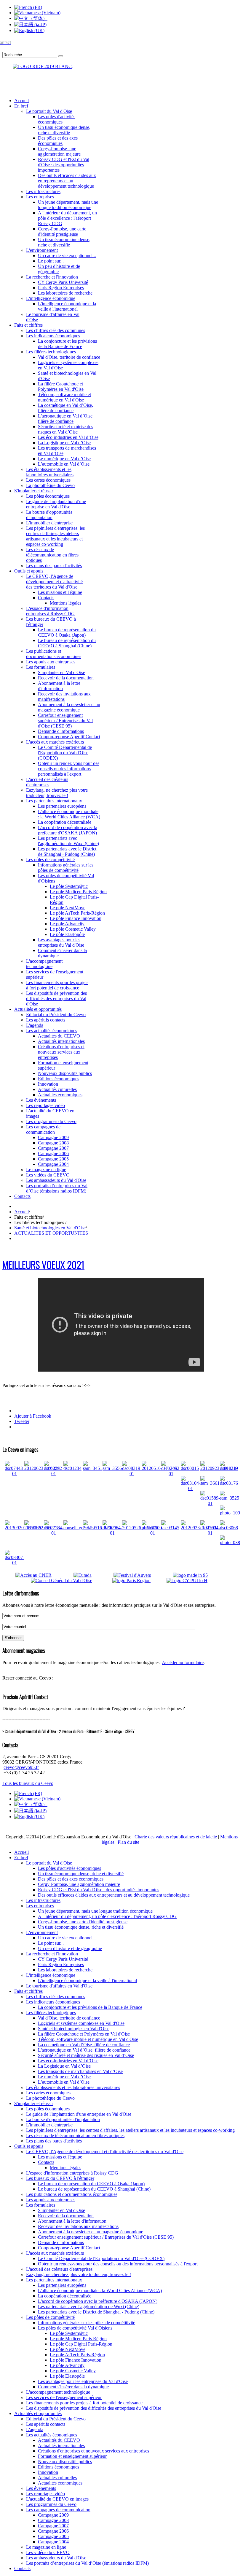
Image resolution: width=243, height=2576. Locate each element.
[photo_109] (230, 1513)
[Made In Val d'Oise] (199, 1575)
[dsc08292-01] (54, 1474)
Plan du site (128, 1842)
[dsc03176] (229, 1483)
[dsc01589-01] (210, 1503)
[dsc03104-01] (191, 1488)
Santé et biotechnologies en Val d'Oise (50, 1228)
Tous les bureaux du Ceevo (28, 1783)
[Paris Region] (139, 1580)
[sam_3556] (112, 1468)
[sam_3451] (93, 1468)
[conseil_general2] (79, 1528)
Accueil (21, 1212)
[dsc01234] (72, 1468)
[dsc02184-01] (54, 1533)
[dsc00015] (190, 1468)
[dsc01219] (229, 1468)
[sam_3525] (230, 1498)
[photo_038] (230, 1542)
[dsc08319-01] (132, 1474)
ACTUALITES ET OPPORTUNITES (51, 1233)
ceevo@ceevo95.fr (21, 1767)
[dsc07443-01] (15, 1474)
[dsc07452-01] (171, 1474)
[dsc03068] (229, 1528)
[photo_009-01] (152, 1533)
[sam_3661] (210, 1483)
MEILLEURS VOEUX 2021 (43, 1265)
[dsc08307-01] (15, 1563)
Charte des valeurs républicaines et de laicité (176, 1837)
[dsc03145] (170, 1528)
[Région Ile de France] (38, 65)
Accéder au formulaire (183, 1662)
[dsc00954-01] (112, 1533)
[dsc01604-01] (210, 1533)
